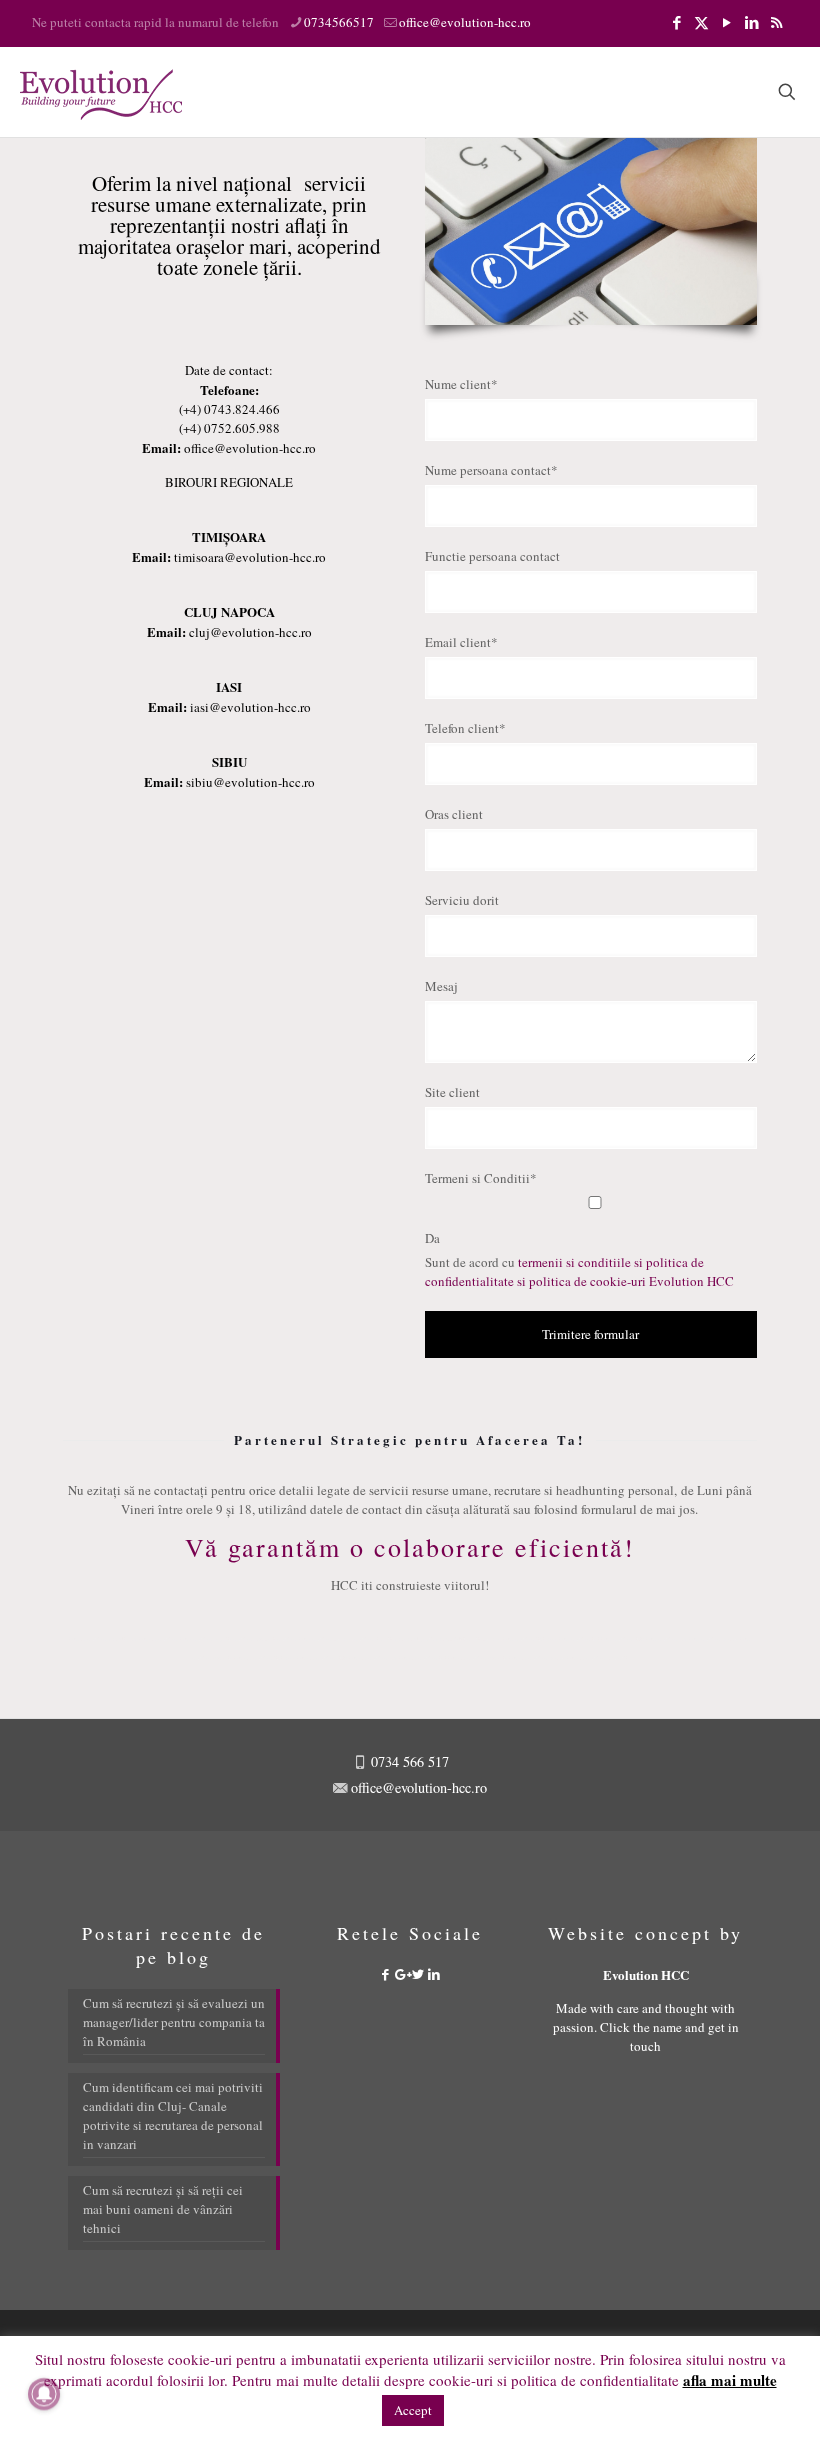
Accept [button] (413, 2410)
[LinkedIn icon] (751, 22)
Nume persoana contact (491, 470)
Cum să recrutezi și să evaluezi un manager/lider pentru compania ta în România (174, 2022)
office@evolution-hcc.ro (465, 22)
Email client (461, 642)
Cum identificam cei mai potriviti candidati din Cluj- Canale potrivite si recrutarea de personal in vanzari (173, 2115)
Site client (452, 1092)
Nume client (461, 384)
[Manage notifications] (44, 2394)
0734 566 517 (408, 1761)
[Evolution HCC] (101, 92)
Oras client (454, 814)
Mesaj (441, 986)
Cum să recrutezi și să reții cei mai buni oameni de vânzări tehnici (163, 2209)
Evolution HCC (646, 1974)
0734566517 (339, 22)
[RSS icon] (776, 22)
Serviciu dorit (462, 900)
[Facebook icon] (676, 22)
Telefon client (465, 728)
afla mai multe (730, 2380)
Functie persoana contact (492, 556)
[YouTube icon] (726, 22)
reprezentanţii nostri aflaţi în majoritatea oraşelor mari (213, 235)
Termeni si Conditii (481, 1178)
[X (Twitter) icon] (701, 22)
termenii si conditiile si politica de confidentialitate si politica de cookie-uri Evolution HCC (579, 1271)
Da (432, 1238)
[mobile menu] (717, 92)
